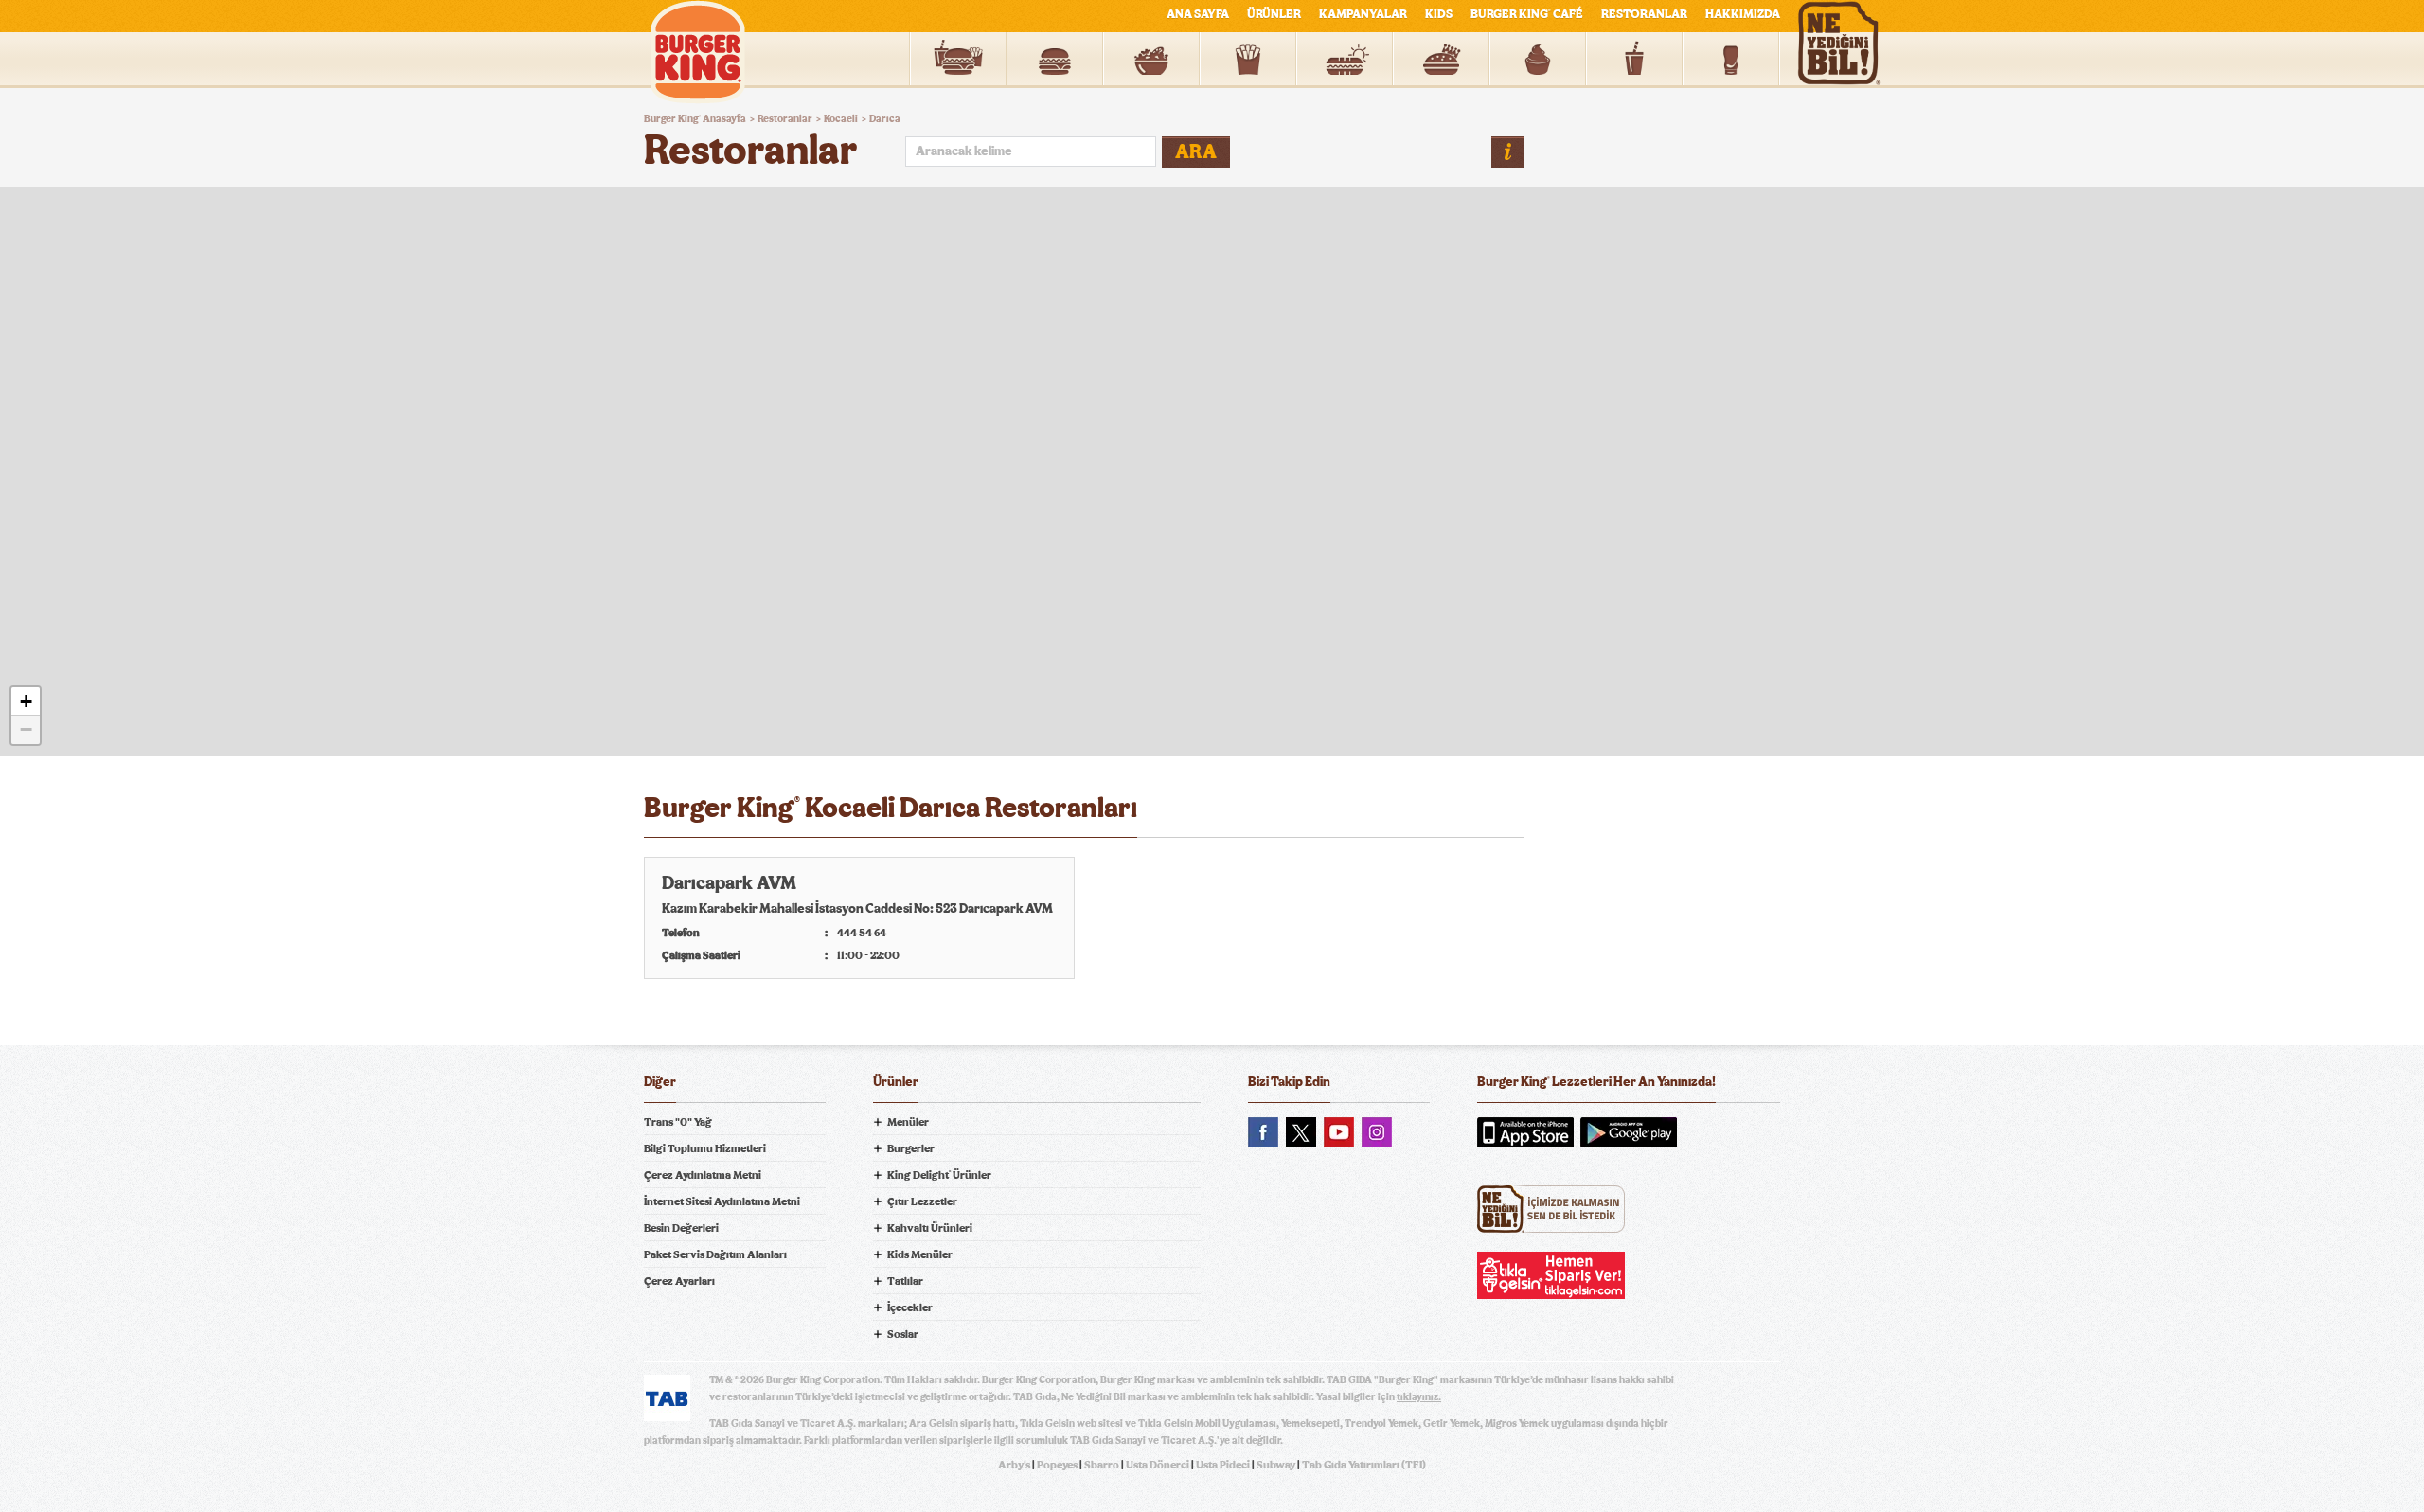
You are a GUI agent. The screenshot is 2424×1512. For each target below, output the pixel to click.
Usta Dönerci (1158, 1465)
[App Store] (1525, 1132)
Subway (1276, 1465)
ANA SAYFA (1198, 15)
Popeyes (1057, 1465)
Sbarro (1102, 1465)
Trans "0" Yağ (678, 1122)
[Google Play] (1629, 1132)
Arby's (1014, 1465)
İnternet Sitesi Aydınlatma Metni (722, 1201)
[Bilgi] (1508, 152)
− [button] (26, 729)
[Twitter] (1301, 1132)
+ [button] (26, 701)
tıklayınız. (1419, 1397)
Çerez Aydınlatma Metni (703, 1175)
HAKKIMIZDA (1743, 15)
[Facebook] (1263, 1132)
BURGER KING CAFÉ (1527, 15)
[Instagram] (1377, 1132)
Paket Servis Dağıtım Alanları (715, 1254)
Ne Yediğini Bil (1551, 1209)
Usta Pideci (1223, 1465)
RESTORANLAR (1644, 15)
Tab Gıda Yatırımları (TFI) (1364, 1465)
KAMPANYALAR (1363, 15)
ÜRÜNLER (1274, 15)
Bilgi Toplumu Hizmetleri (705, 1148)
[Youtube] (1339, 1132)
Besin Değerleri (681, 1228)
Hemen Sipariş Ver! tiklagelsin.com (1551, 1275)
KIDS (1439, 15)
